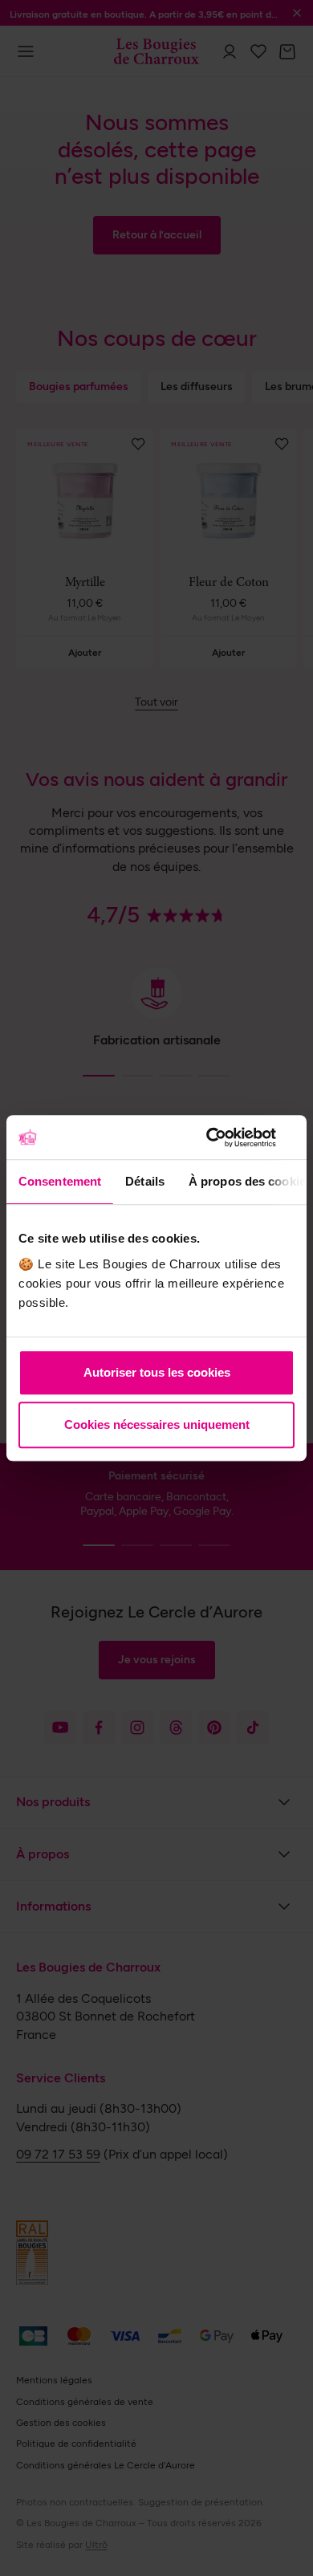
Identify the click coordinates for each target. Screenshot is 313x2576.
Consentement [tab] (60, 1181)
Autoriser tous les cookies (157, 1372)
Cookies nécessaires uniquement (157, 1424)
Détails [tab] (145, 1181)
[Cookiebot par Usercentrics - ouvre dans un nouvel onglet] (225, 1137)
